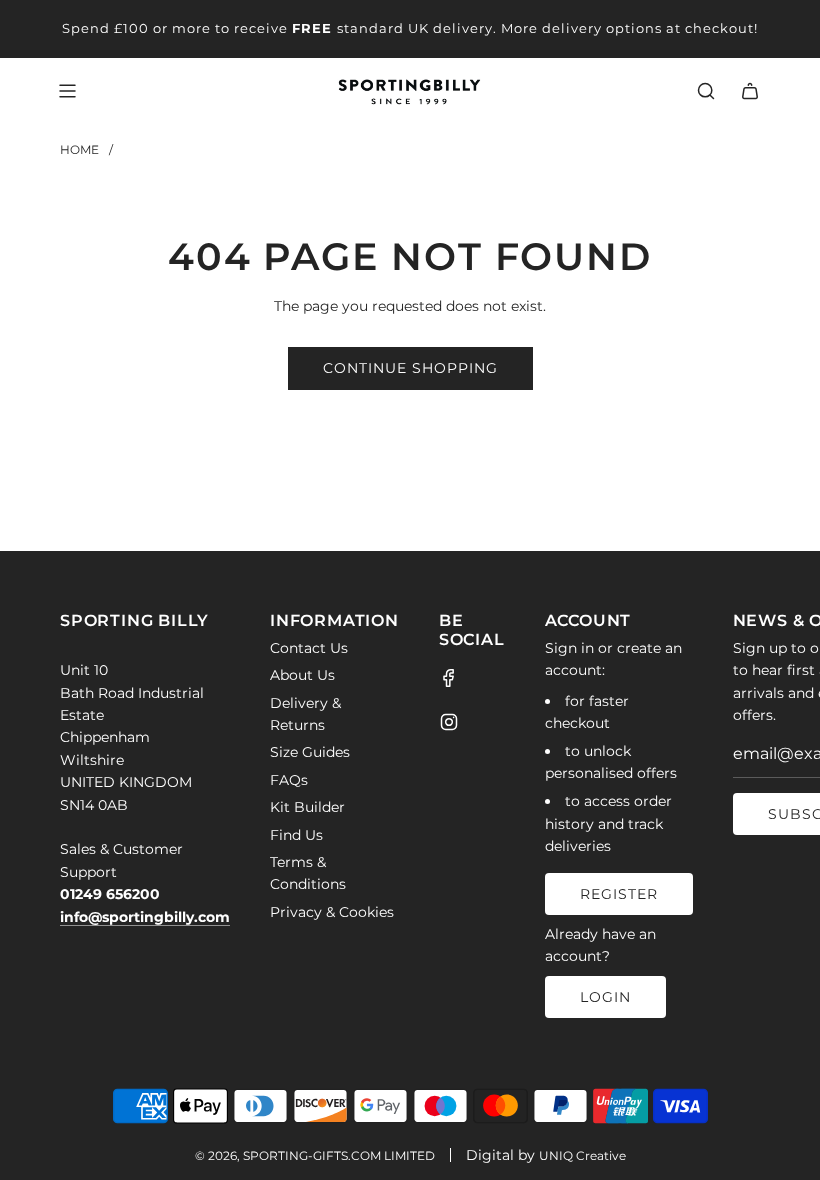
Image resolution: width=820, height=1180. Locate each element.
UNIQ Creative (582, 1155)
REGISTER (619, 894)
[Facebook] (449, 678)
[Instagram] (449, 722)
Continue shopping (410, 368)
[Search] (706, 91)
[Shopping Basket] (750, 91)
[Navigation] (67, 91)
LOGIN (605, 997)
